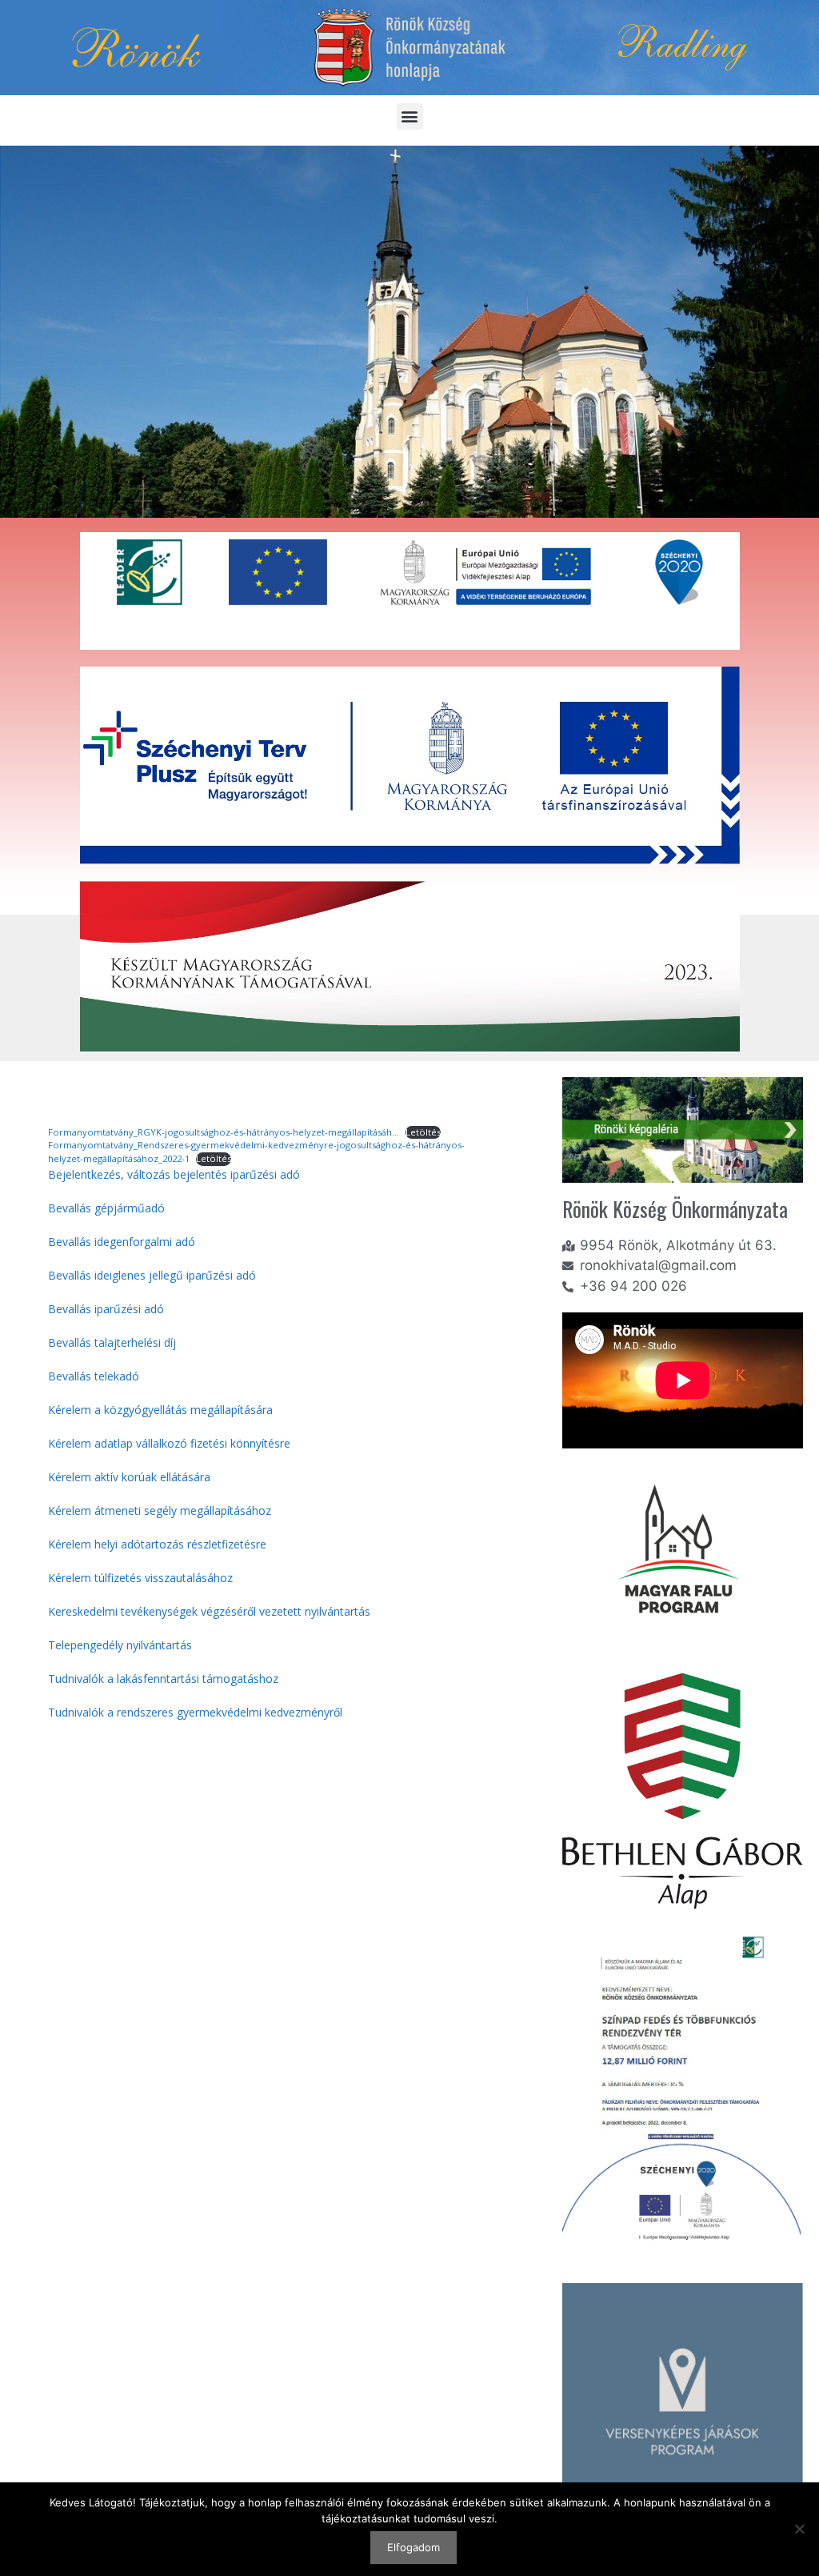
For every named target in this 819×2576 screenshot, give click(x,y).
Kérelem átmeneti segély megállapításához (160, 1510)
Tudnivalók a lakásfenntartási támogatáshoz (163, 1679)
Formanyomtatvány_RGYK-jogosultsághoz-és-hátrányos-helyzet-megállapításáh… (224, 1132)
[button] (410, 116)
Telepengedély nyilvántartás (120, 1645)
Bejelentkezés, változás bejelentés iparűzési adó (174, 1174)
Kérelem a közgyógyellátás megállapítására (160, 1410)
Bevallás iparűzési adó (106, 1309)
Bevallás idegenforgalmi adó (122, 1242)
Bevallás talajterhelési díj (112, 1342)
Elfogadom (413, 2547)
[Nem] (799, 2529)
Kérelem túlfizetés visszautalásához (140, 1578)
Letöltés (423, 1132)
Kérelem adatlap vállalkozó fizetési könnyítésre (169, 1443)
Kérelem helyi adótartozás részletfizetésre (157, 1544)
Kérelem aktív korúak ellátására (129, 1477)
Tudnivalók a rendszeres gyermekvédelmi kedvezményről (195, 1712)
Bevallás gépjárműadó (106, 1208)
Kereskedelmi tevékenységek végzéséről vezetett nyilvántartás (209, 1611)
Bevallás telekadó (94, 1376)
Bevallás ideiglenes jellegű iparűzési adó (152, 1275)
